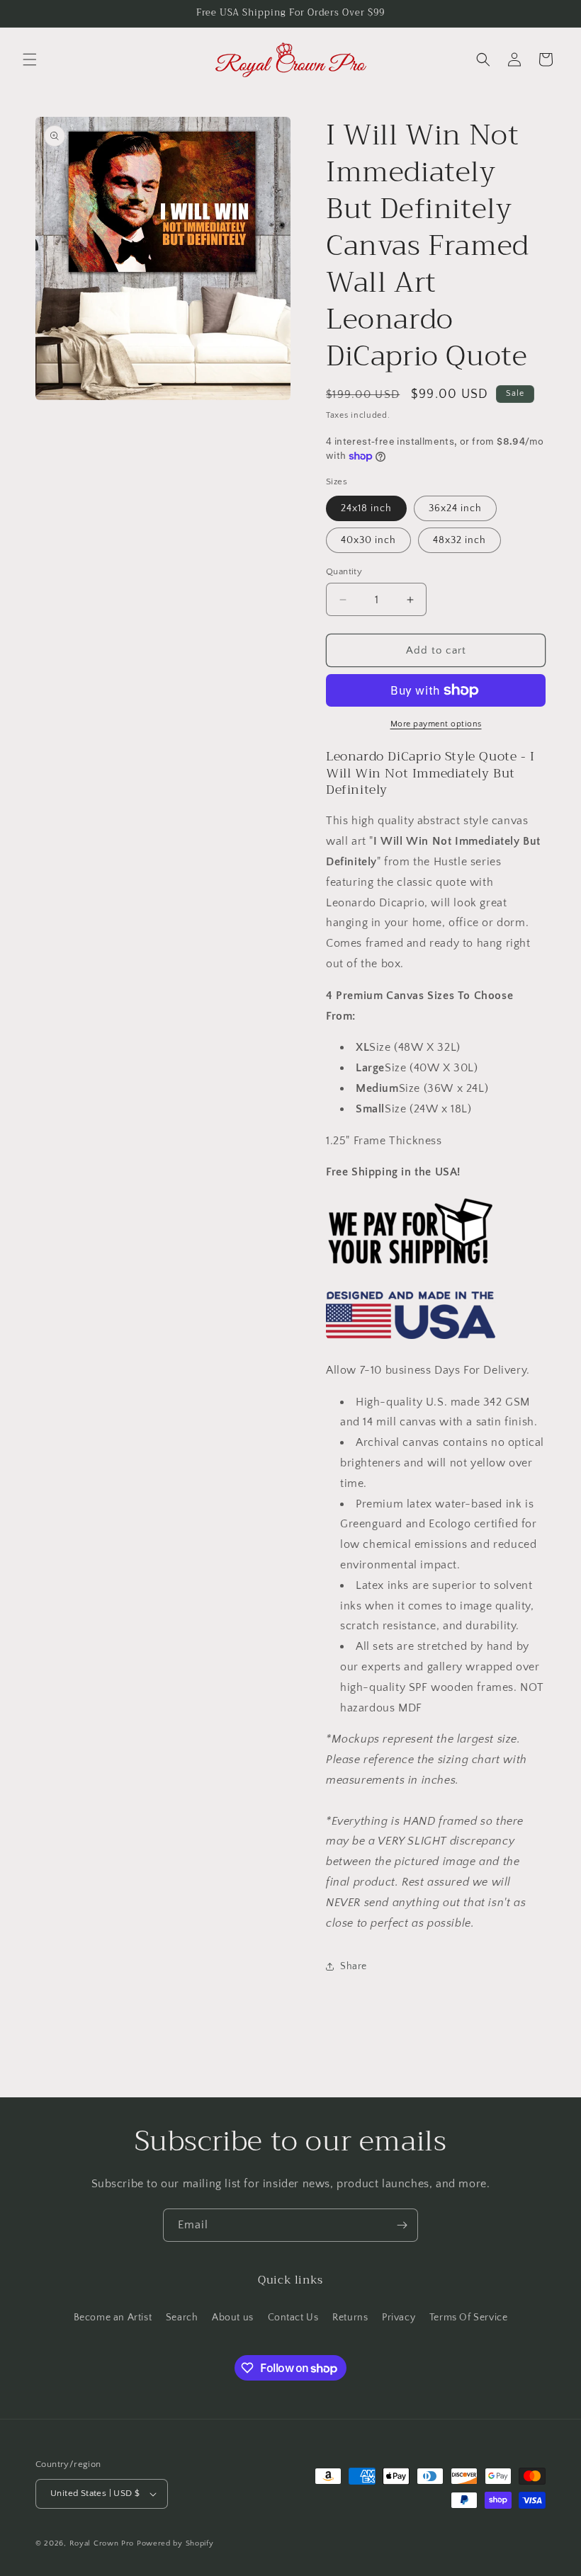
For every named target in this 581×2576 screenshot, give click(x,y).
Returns (350, 2318)
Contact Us (293, 2318)
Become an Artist (113, 2318)
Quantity (344, 571)
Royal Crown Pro (102, 2543)
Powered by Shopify (175, 2543)
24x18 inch (366, 508)
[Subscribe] (402, 2225)
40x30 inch (368, 540)
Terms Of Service (469, 2318)
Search (182, 2318)
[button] (30, 59)
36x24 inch (455, 508)
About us (233, 2318)
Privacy (399, 2318)
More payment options (436, 724)
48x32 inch (459, 540)
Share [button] (354, 1966)
